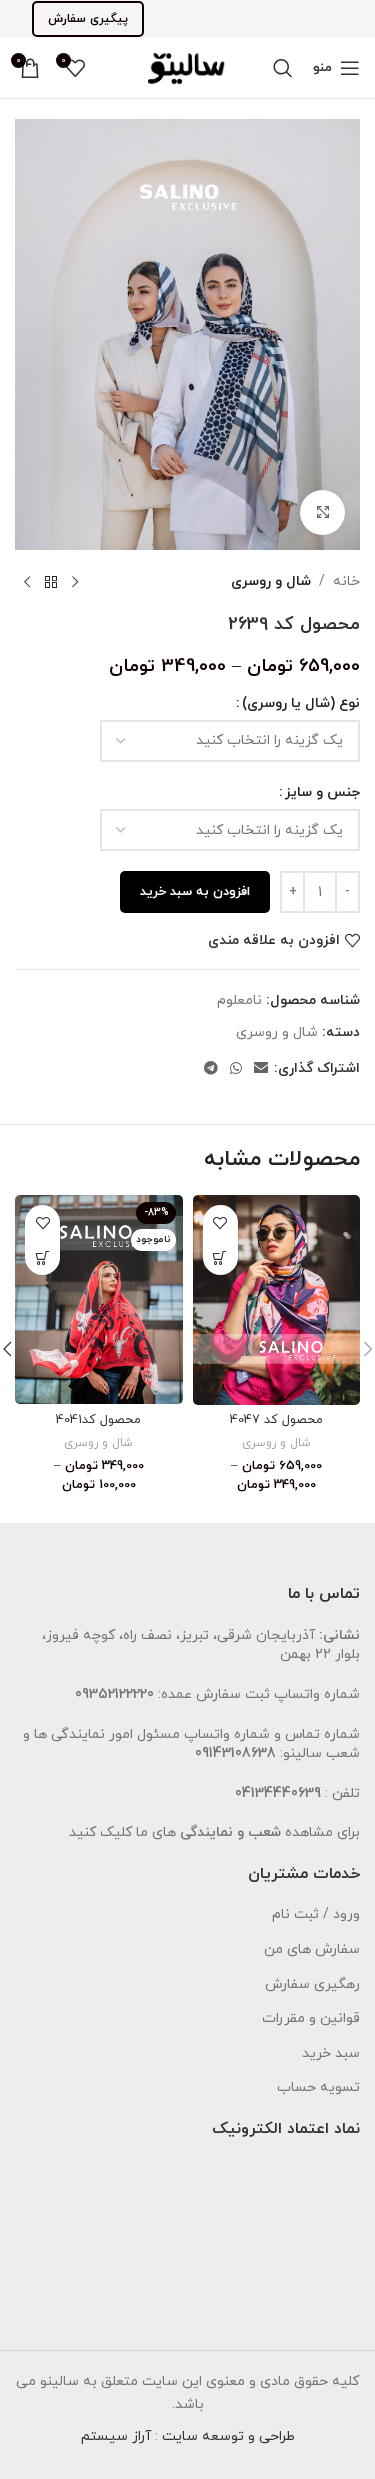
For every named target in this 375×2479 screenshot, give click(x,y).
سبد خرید (331, 2053)
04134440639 (278, 1793)
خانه (346, 581)
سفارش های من (312, 1949)
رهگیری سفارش (312, 1984)
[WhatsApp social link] (236, 1069)
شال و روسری (271, 581)
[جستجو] (283, 68)
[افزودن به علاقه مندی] (220, 1222)
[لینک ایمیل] (261, 1069)
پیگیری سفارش (88, 19)
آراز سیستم (116, 2436)
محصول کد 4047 (276, 1420)
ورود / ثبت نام (316, 1914)
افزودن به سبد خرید (195, 892)
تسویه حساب (318, 2087)
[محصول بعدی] (27, 582)
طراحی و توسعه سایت (228, 2436)
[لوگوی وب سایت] (187, 66)
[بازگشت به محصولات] (51, 582)
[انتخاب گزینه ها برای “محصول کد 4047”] (220, 1257)
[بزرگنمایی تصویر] (322, 512)
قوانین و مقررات (311, 2018)
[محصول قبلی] (75, 582)
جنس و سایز (322, 792)
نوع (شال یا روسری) (301, 703)
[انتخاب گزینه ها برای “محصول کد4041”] (42, 1257)
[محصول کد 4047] (277, 1299)
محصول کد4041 (98, 1420)
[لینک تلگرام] (211, 1069)
